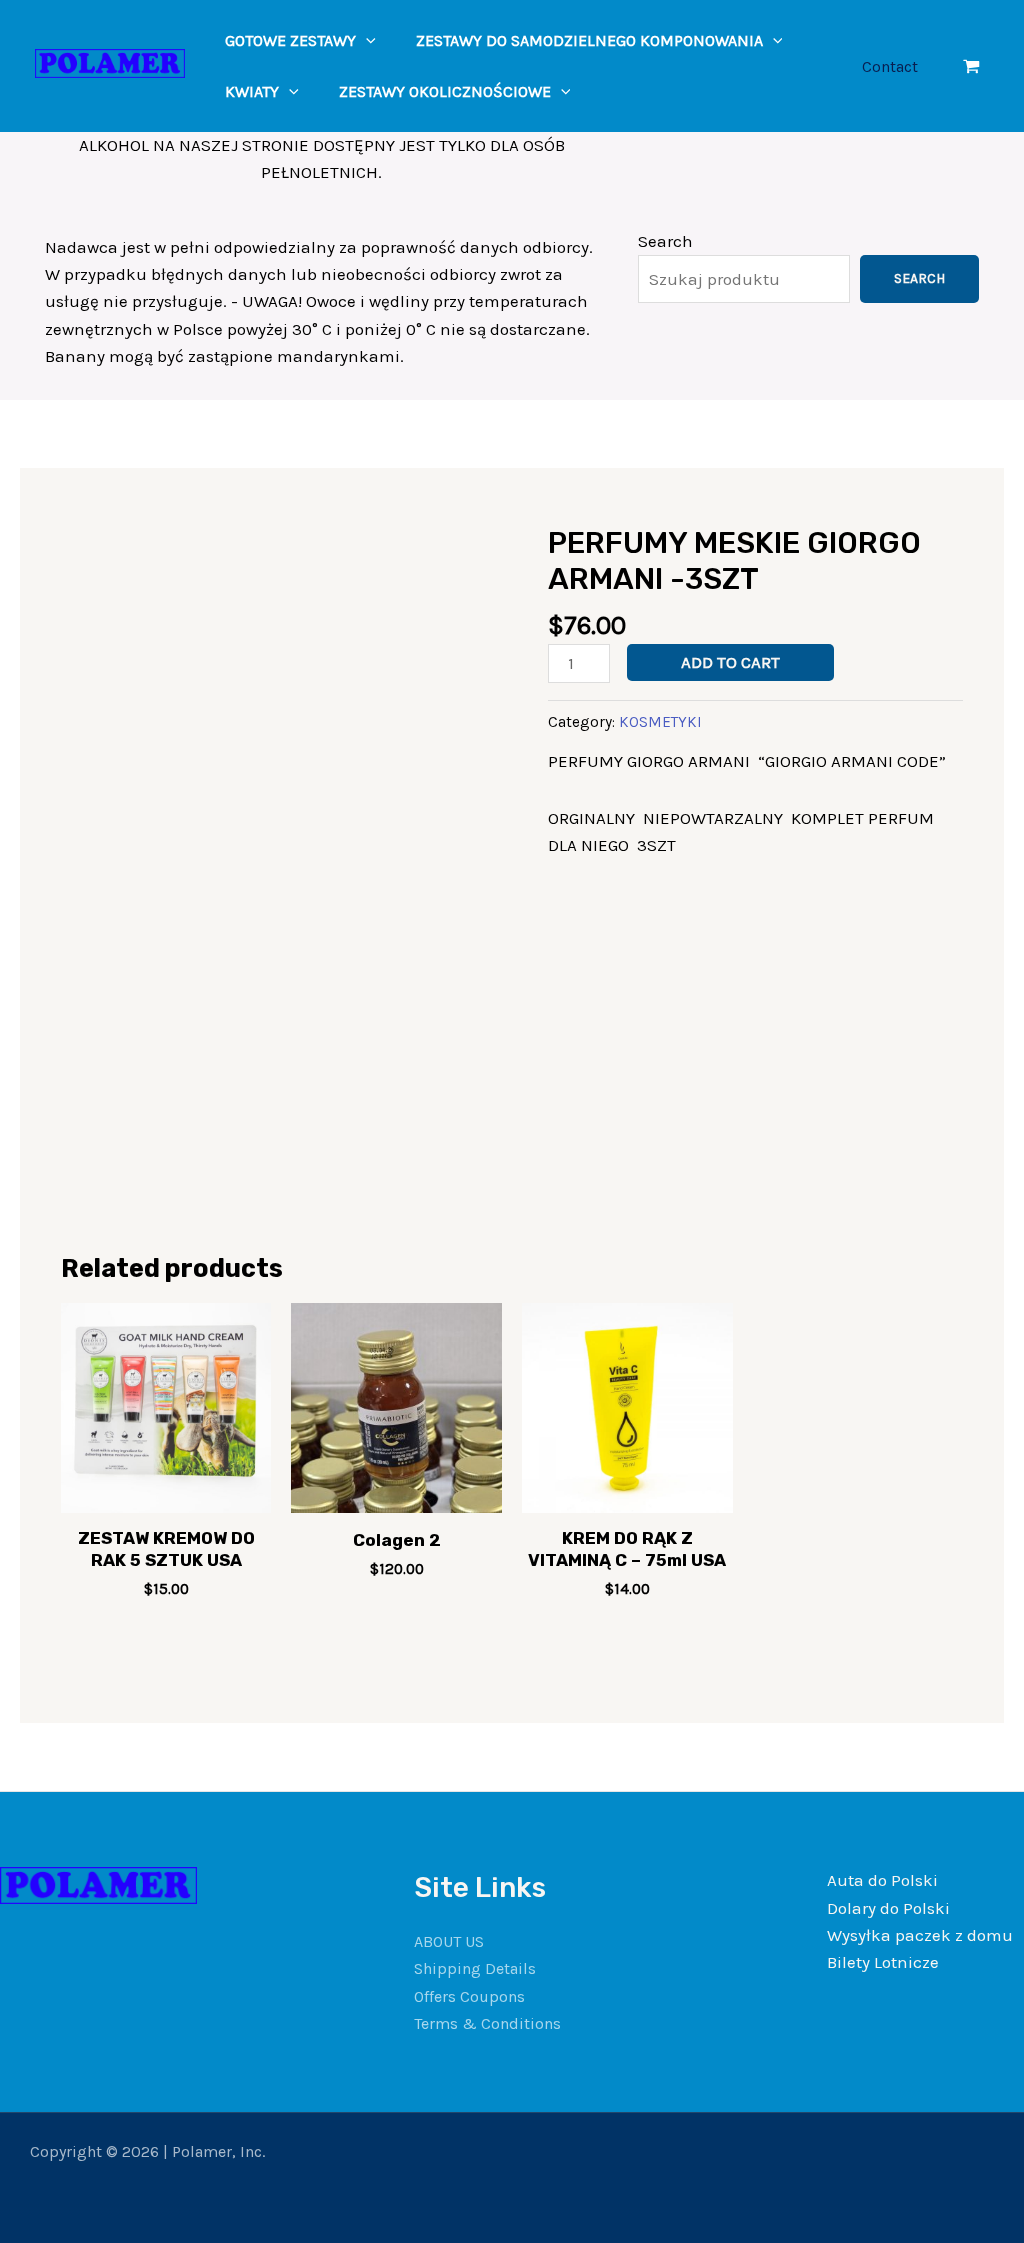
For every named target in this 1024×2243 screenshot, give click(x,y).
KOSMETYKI (660, 722)
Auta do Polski (882, 1880)
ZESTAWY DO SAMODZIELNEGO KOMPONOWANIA (589, 40)
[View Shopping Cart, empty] (971, 66)
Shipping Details (475, 1968)
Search (665, 241)
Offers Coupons (469, 1996)
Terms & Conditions (487, 2023)
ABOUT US (449, 1941)
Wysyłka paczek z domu (920, 1935)
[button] (366, 40)
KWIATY (252, 91)
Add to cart (730, 662)
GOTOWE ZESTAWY (290, 40)
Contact (890, 66)
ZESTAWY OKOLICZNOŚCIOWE (445, 91)
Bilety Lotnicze (883, 1962)
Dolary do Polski (888, 1908)
